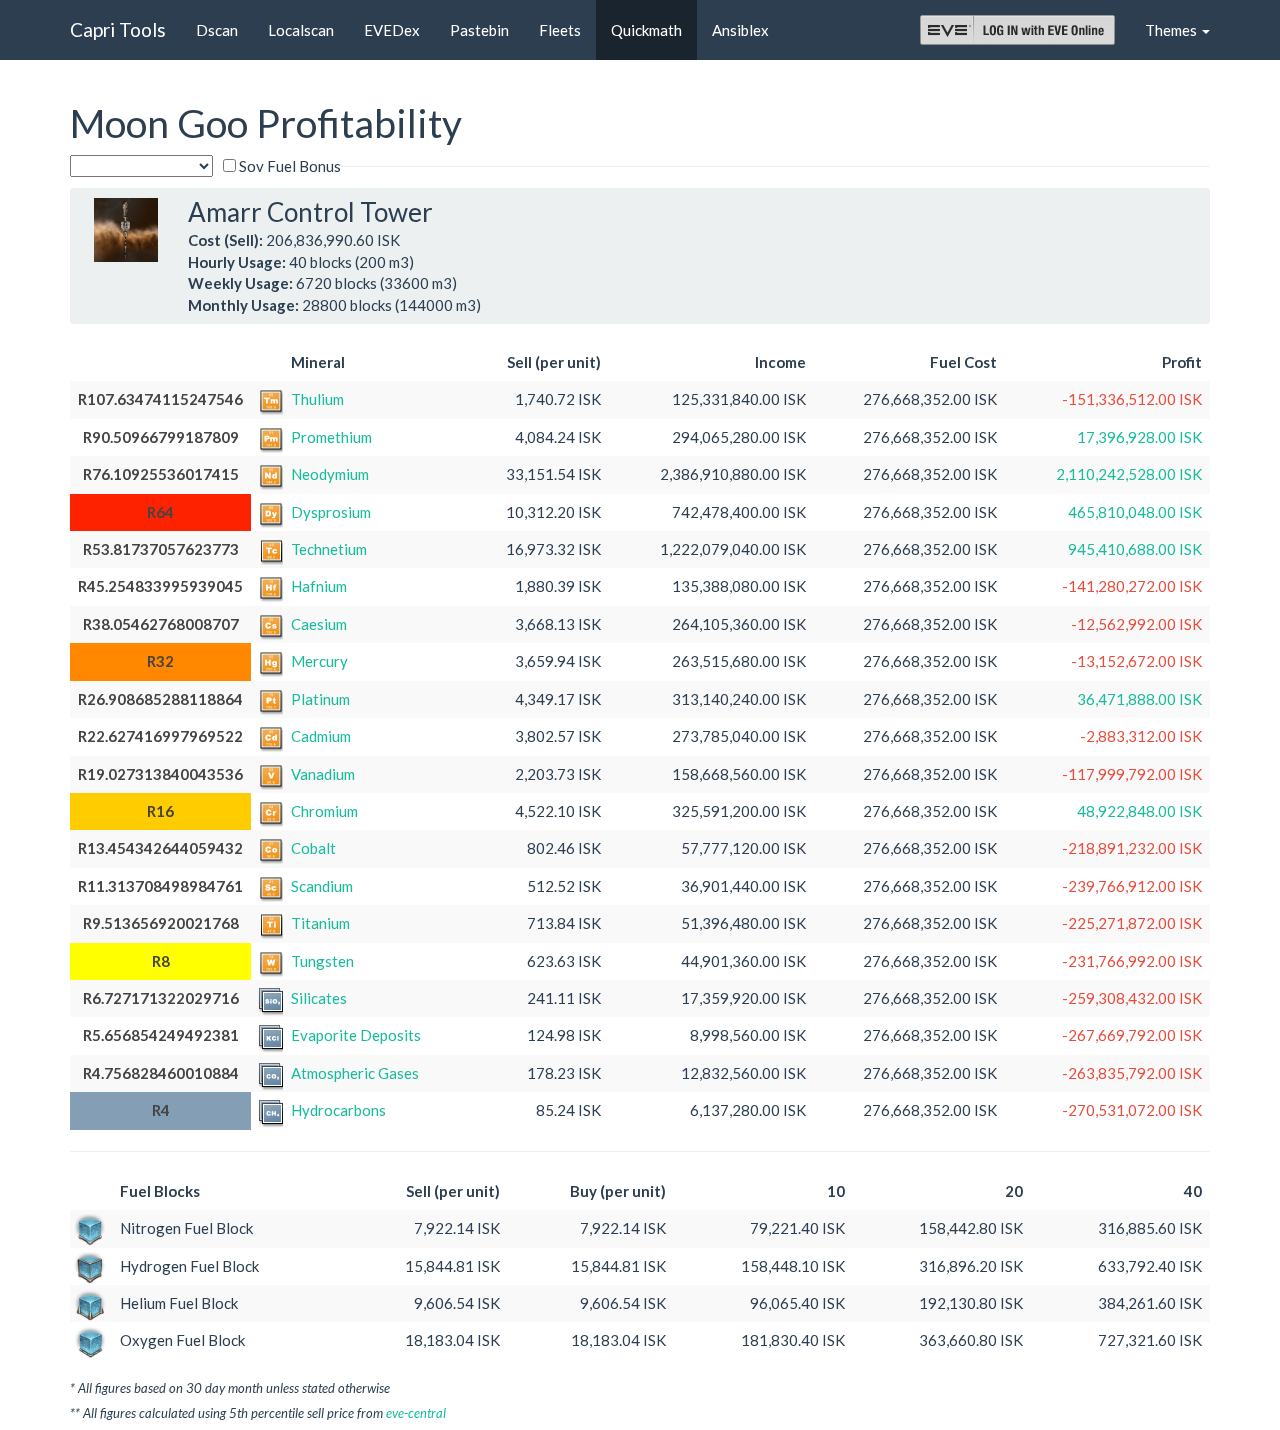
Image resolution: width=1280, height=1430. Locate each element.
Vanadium (323, 774)
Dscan (217, 30)
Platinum (320, 699)
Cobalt (313, 848)
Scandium (322, 886)
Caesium (319, 624)
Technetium (329, 549)
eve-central (416, 1413)
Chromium (324, 811)
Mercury (319, 661)
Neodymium (330, 474)
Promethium (331, 437)
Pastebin (479, 30)
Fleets (560, 30)
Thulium (317, 399)
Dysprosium (331, 512)
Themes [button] (1172, 30)
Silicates (319, 998)
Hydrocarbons (338, 1110)
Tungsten (322, 961)
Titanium (320, 923)
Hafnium (319, 586)
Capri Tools (118, 29)
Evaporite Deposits (356, 1035)
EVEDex (392, 30)
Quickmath (646, 30)
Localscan (301, 30)
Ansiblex (740, 30)
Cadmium (321, 736)
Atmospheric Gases (355, 1073)
